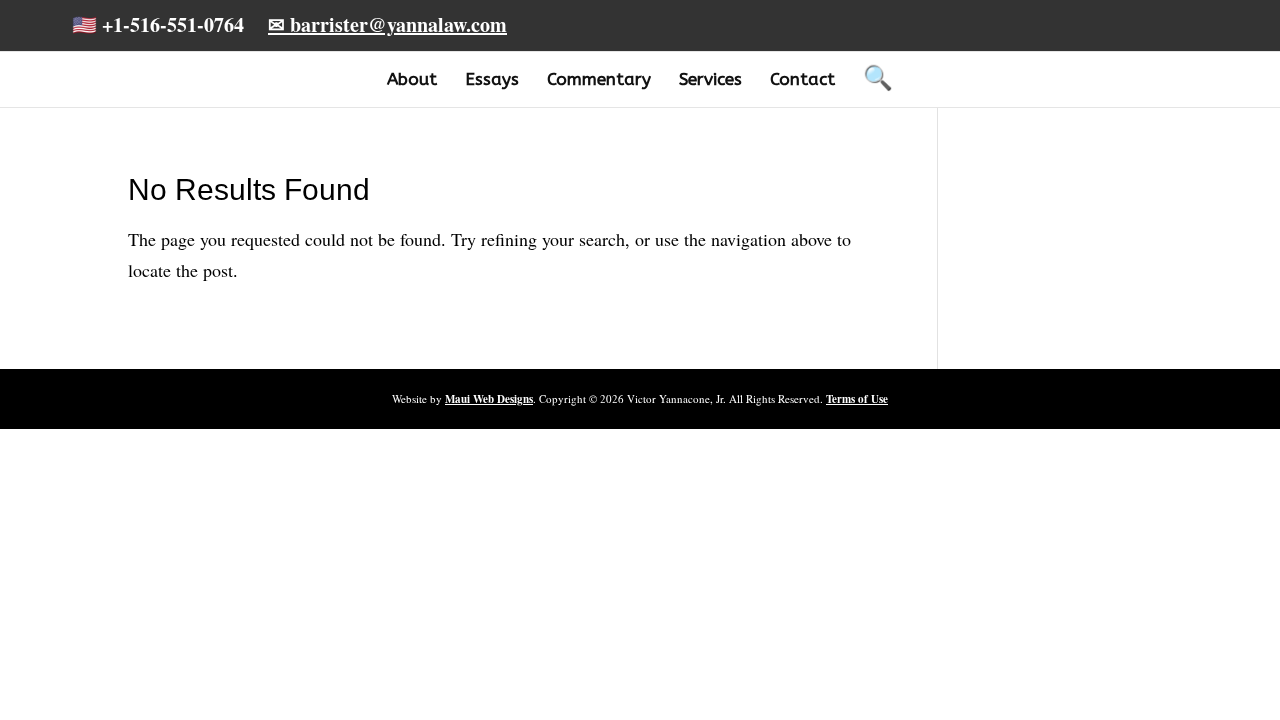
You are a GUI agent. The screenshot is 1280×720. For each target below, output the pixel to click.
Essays (492, 79)
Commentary (599, 79)
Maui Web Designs (489, 399)
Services (710, 79)
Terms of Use (857, 399)
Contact (802, 79)
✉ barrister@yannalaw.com (387, 24)
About (412, 79)
